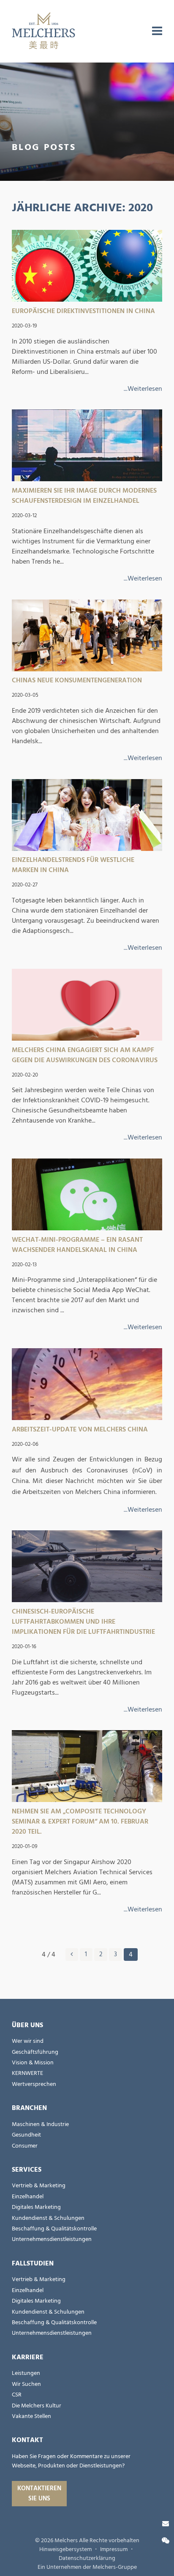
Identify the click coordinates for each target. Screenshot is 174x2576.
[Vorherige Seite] (72, 1954)
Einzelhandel (28, 2197)
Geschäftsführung (35, 2052)
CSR (17, 2395)
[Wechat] (166, 2541)
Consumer (25, 2146)
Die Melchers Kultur (37, 2406)
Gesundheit (26, 2135)
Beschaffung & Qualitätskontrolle (54, 2229)
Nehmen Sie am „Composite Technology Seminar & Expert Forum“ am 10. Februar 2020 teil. (80, 1821)
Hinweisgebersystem (65, 2549)
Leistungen (26, 2373)
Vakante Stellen (31, 2416)
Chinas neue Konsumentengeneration (77, 680)
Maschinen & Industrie (40, 2124)
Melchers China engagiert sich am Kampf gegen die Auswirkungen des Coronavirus (85, 1055)
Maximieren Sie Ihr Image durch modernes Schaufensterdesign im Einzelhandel (84, 496)
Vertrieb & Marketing (39, 2186)
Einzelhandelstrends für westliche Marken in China (73, 865)
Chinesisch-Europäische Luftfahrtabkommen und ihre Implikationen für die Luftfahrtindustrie (83, 1622)
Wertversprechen (34, 2084)
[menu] (157, 31)
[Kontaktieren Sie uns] (166, 2524)
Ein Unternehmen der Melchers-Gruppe (87, 2567)
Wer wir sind (28, 2041)
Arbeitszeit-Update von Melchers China (80, 1429)
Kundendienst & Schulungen (48, 2218)
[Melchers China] (43, 31)
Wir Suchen (26, 2384)
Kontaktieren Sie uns (39, 2493)
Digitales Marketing (36, 2207)
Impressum (114, 2549)
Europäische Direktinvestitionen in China (83, 311)
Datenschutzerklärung (87, 2558)
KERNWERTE (27, 2073)
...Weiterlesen (143, 389)
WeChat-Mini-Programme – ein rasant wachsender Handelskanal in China (77, 1245)
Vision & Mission (33, 2063)
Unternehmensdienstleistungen (52, 2239)
